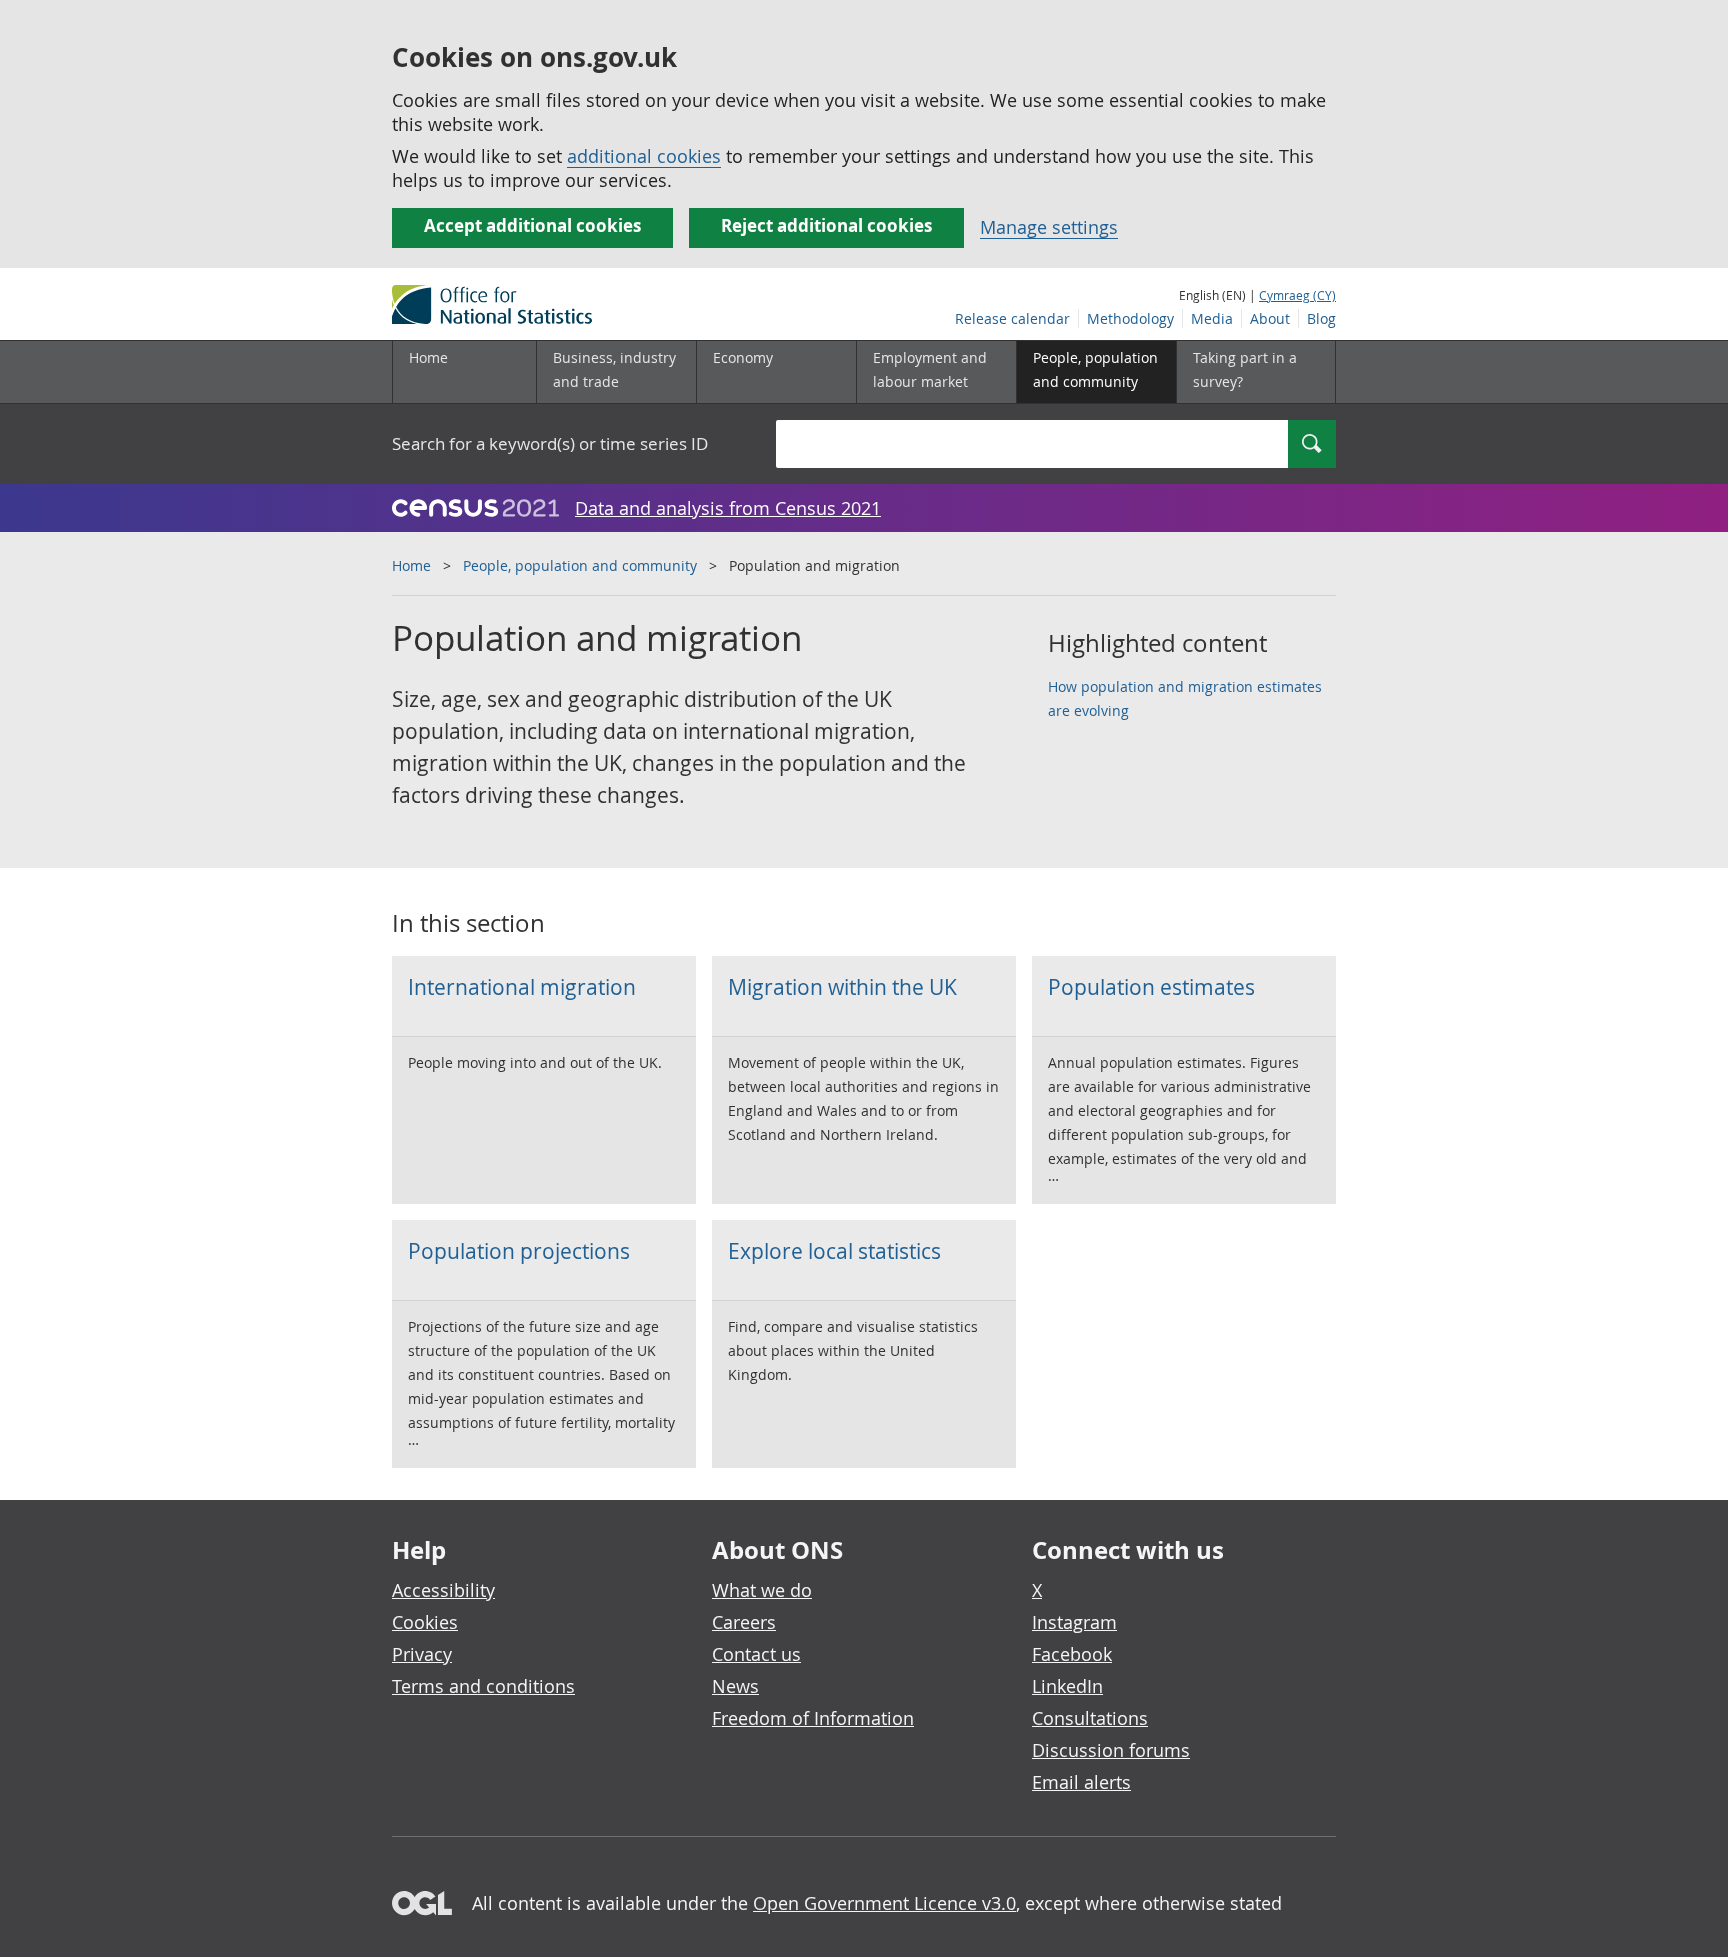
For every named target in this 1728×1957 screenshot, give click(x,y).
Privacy (422, 1654)
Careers (744, 1622)
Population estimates (1151, 987)
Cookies (425, 1622)
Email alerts (1081, 1782)
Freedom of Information (813, 1718)
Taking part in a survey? (1245, 369)
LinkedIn (1067, 1686)
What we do (762, 1590)
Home (428, 357)
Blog (1321, 318)
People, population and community (580, 565)
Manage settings (1049, 227)
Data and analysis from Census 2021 (728, 508)
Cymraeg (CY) (1297, 295)
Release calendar (1012, 318)
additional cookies (644, 156)
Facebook (1072, 1654)
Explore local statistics (834, 1251)
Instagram (1074, 1622)
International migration (522, 987)
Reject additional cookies (826, 225)
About (1270, 318)
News (735, 1686)
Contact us (756, 1654)
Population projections (519, 1251)
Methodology (1130, 318)
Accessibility (443, 1590)
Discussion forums (1111, 1750)
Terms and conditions (483, 1686)
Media (1212, 318)
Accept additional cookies (532, 225)
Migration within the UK (842, 987)
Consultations (1090, 1718)
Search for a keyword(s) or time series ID (550, 443)
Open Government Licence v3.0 (884, 1903)
